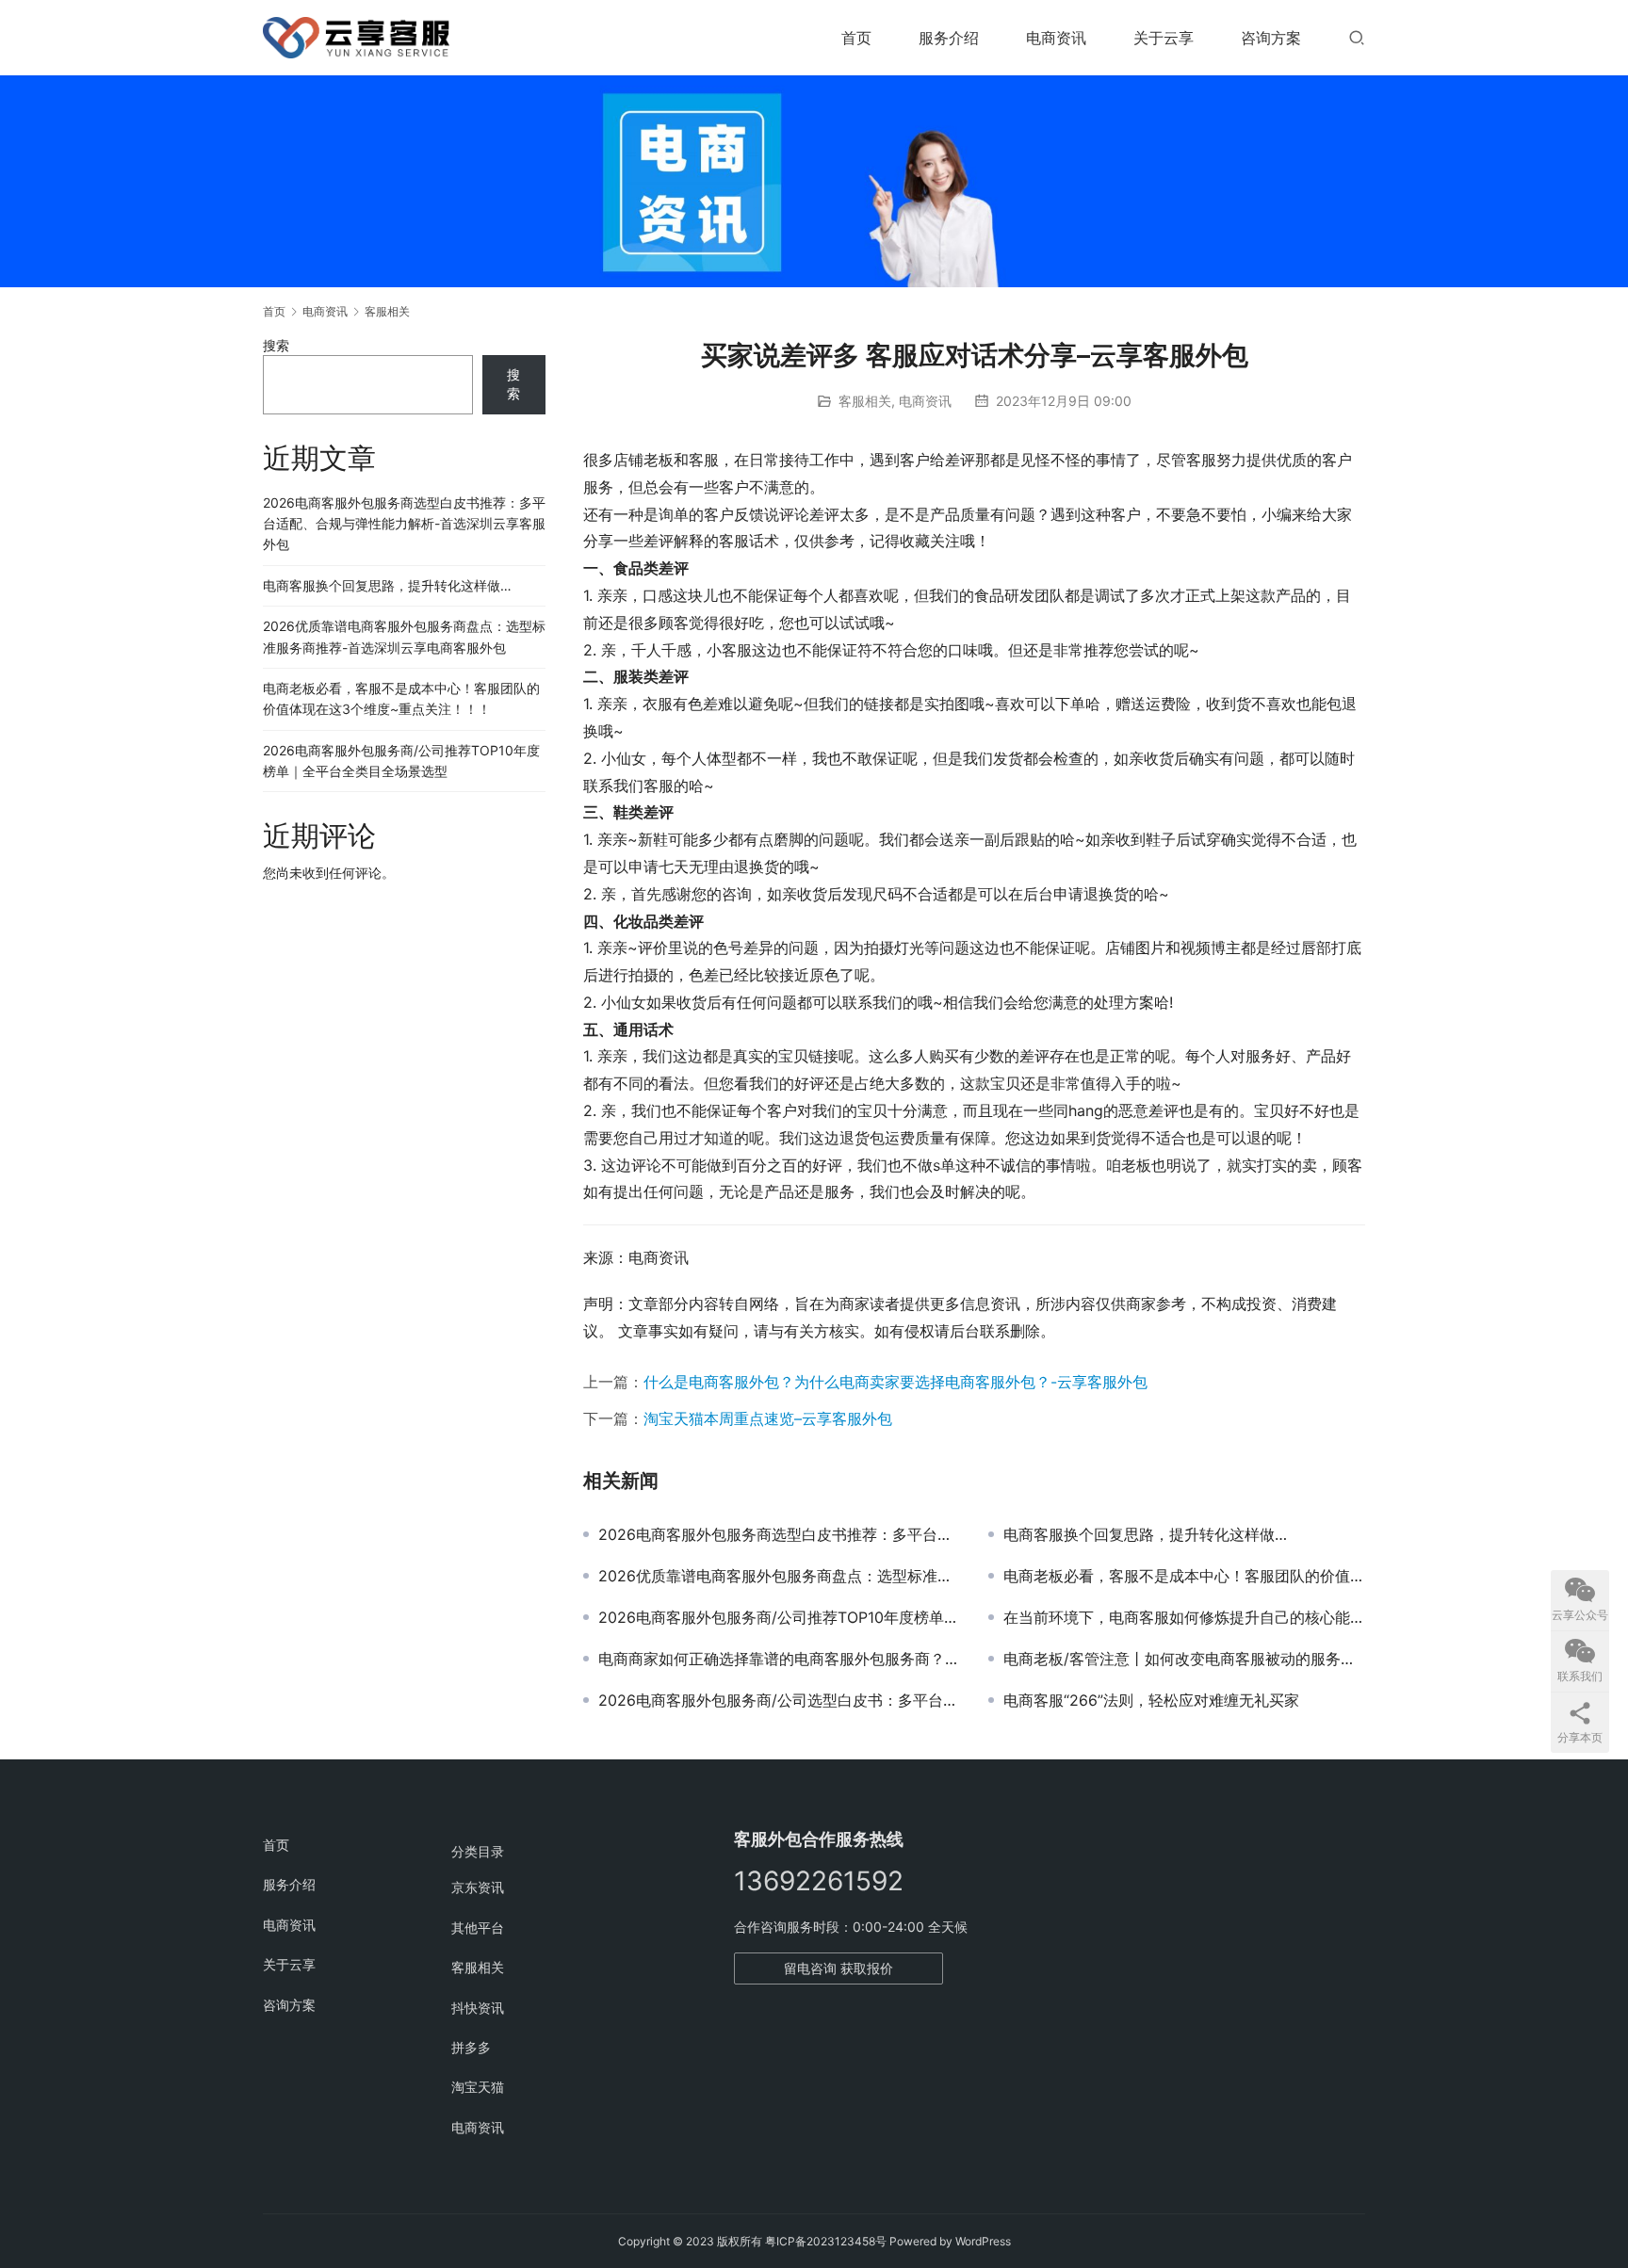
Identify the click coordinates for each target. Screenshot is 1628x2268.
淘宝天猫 (478, 2087)
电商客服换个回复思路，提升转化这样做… (1145, 1534)
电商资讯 (1056, 38)
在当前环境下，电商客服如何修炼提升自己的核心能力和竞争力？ (1184, 1617)
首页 (856, 38)
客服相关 (865, 401)
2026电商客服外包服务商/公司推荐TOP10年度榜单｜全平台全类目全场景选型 (779, 1617)
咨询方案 (1271, 38)
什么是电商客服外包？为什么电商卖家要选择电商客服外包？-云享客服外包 (895, 1382)
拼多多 (471, 2047)
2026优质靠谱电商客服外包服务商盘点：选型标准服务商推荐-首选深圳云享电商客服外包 (779, 1576)
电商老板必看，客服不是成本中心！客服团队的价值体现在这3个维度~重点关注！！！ (1184, 1576)
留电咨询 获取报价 (838, 1968)
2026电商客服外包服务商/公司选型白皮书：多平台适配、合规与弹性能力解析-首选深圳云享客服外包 (779, 1700)
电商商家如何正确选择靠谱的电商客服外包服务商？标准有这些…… (779, 1659)
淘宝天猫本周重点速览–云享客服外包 (768, 1418)
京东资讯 (478, 1887)
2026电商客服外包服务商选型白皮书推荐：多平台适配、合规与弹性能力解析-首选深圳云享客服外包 (779, 1534)
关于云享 (1164, 38)
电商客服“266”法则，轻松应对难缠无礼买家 (1151, 1700)
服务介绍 (949, 38)
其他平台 (478, 1928)
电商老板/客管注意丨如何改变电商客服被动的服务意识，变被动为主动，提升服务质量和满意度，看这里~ (1184, 1659)
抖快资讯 (478, 2008)
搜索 (276, 345)
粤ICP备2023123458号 (826, 2241)
